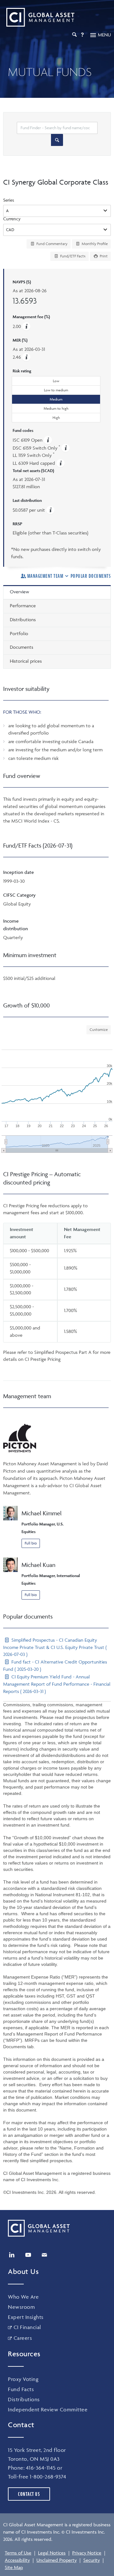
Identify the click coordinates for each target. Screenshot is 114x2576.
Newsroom (21, 2307)
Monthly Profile (94, 244)
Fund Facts (21, 2389)
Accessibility (17, 2560)
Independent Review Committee (48, 2409)
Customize (99, 1029)
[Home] (39, 17)
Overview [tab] (19, 592)
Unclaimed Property (57, 2560)
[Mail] (44, 2255)
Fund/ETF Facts (72, 256)
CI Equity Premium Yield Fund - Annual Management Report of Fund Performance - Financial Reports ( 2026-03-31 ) (57, 1684)
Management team (45, 576)
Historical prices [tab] (26, 661)
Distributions (24, 2399)
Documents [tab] (22, 647)
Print (103, 256)
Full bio (31, 1543)
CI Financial (27, 2327)
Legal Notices (52, 2553)
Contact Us (29, 2494)
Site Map (14, 2567)
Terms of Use (18, 2553)
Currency (12, 219)
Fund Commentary (51, 244)
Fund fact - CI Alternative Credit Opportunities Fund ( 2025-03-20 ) (55, 1665)
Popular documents (91, 576)
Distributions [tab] (23, 619)
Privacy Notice (87, 2553)
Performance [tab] (23, 606)
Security (92, 2560)
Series (9, 200)
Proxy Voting (23, 2379)
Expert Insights (26, 2317)
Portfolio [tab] (19, 633)
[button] (26, 357)
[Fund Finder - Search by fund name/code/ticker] (57, 140)
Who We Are (23, 2297)
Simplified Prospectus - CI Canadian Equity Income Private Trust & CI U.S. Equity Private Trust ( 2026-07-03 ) (55, 1647)
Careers (23, 2338)
